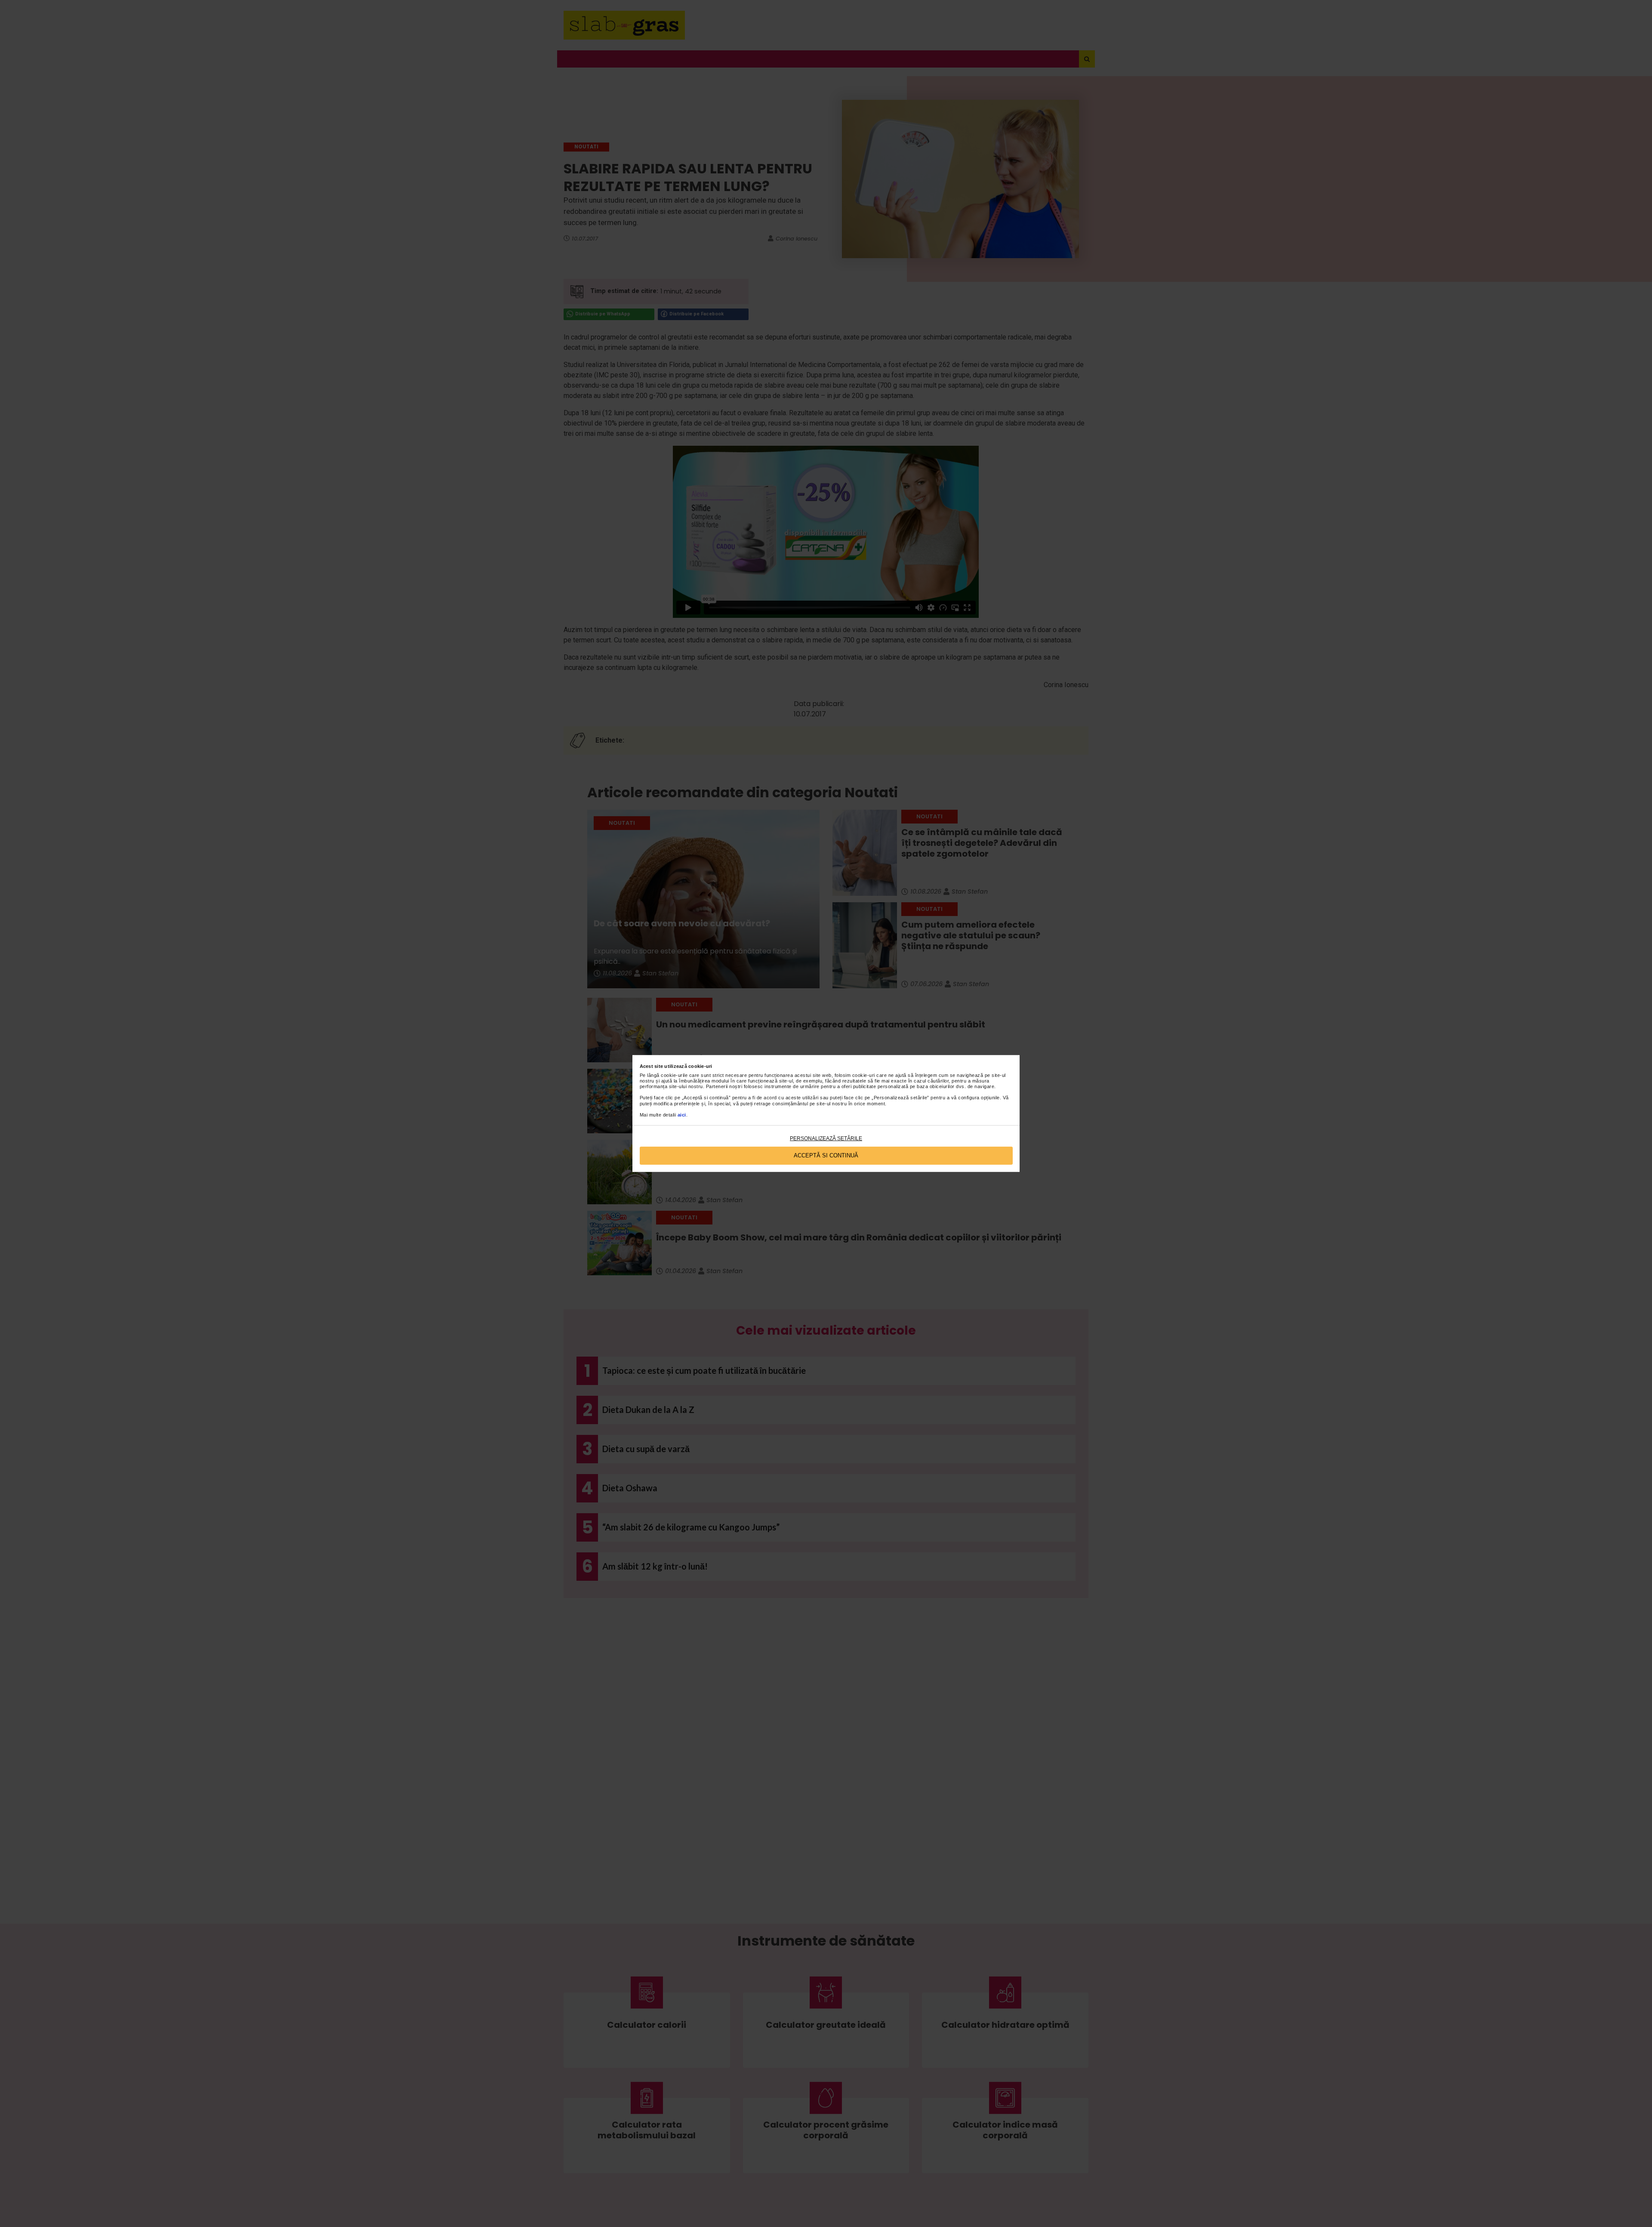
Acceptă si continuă (826, 1155)
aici (682, 1115)
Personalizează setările (826, 1138)
